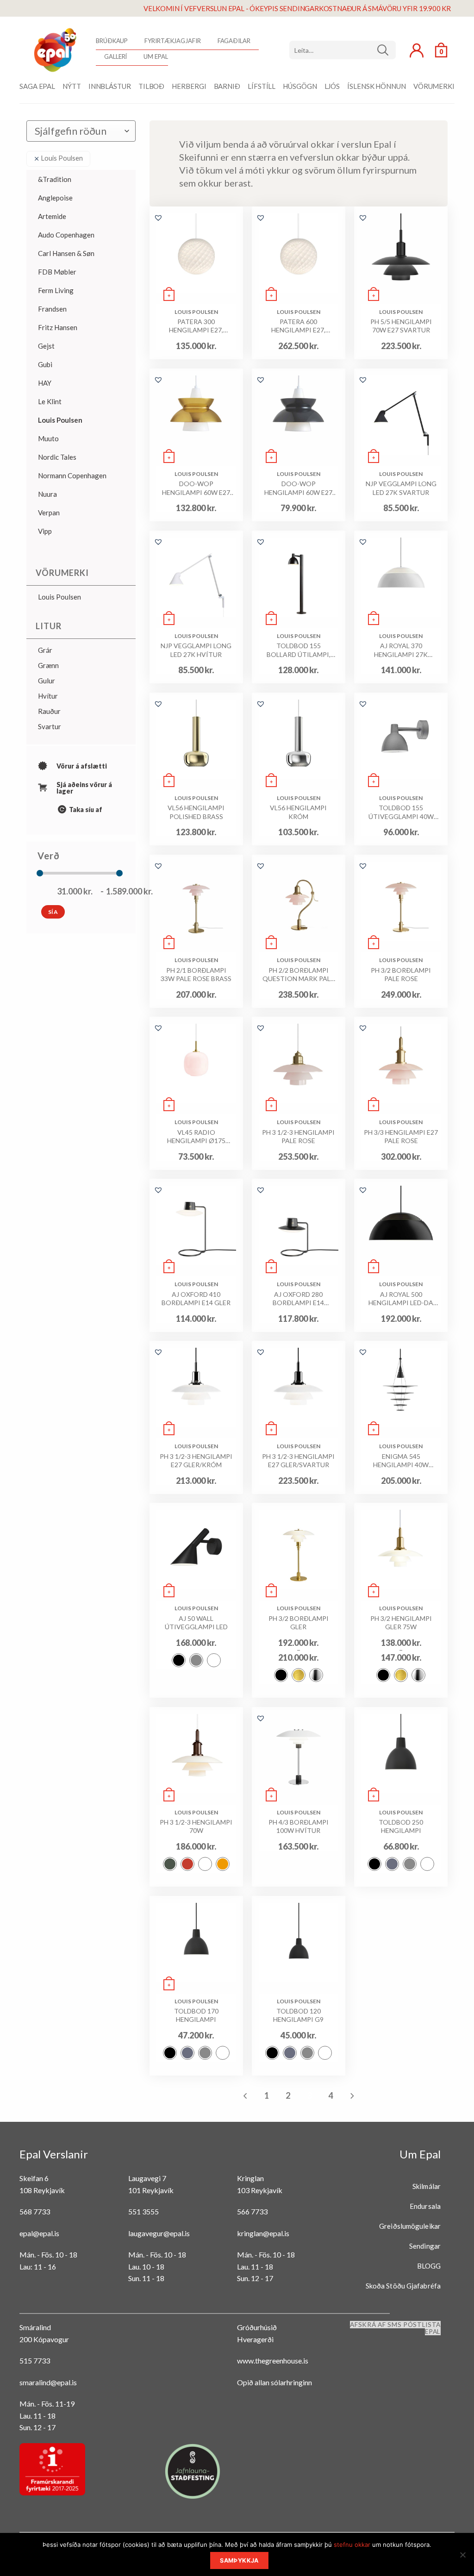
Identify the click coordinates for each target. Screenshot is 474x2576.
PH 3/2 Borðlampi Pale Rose (401, 974)
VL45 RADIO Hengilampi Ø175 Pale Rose (196, 1137)
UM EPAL (156, 56)
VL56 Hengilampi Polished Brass (196, 812)
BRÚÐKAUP (112, 41)
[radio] (179, 1660)
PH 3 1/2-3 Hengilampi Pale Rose (298, 1136)
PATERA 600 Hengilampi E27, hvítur (298, 326)
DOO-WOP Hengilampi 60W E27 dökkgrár (298, 488)
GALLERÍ (115, 56)
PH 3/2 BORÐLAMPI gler (299, 1623)
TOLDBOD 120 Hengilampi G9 (298, 2015)
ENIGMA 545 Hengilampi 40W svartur (401, 1461)
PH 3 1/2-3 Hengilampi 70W (196, 1826)
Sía (53, 912)
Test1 (386, 50)
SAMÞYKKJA (239, 2560)
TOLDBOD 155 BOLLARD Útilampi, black (299, 650)
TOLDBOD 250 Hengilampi (401, 1826)
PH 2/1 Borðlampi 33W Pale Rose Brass (196, 974)
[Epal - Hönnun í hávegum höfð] (54, 50)
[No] (462, 2557)
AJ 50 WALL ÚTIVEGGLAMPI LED (196, 1623)
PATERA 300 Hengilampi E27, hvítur (196, 326)
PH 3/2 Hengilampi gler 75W (401, 1623)
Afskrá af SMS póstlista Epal (395, 2328)
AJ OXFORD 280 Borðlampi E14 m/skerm (298, 1299)
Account (417, 50)
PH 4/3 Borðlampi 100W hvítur (299, 1826)
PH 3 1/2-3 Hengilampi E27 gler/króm (196, 1460)
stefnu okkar (352, 2545)
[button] (158, 218)
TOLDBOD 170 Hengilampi (196, 2015)
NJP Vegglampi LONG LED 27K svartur (401, 488)
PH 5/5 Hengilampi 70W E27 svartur (401, 326)
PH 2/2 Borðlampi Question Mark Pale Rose (298, 975)
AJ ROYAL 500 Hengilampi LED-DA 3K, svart (401, 1299)
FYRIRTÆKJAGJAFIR (172, 41)
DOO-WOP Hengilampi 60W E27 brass (196, 488)
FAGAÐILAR (234, 41)
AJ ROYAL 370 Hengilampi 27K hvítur (401, 650)
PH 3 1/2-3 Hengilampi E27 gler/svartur (298, 1460)
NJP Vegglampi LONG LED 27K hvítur (196, 650)
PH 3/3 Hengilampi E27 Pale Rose (401, 1136)
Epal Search (343, 50)
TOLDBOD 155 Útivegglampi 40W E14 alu (401, 812)
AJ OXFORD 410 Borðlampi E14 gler (196, 1298)
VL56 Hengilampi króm (298, 812)
